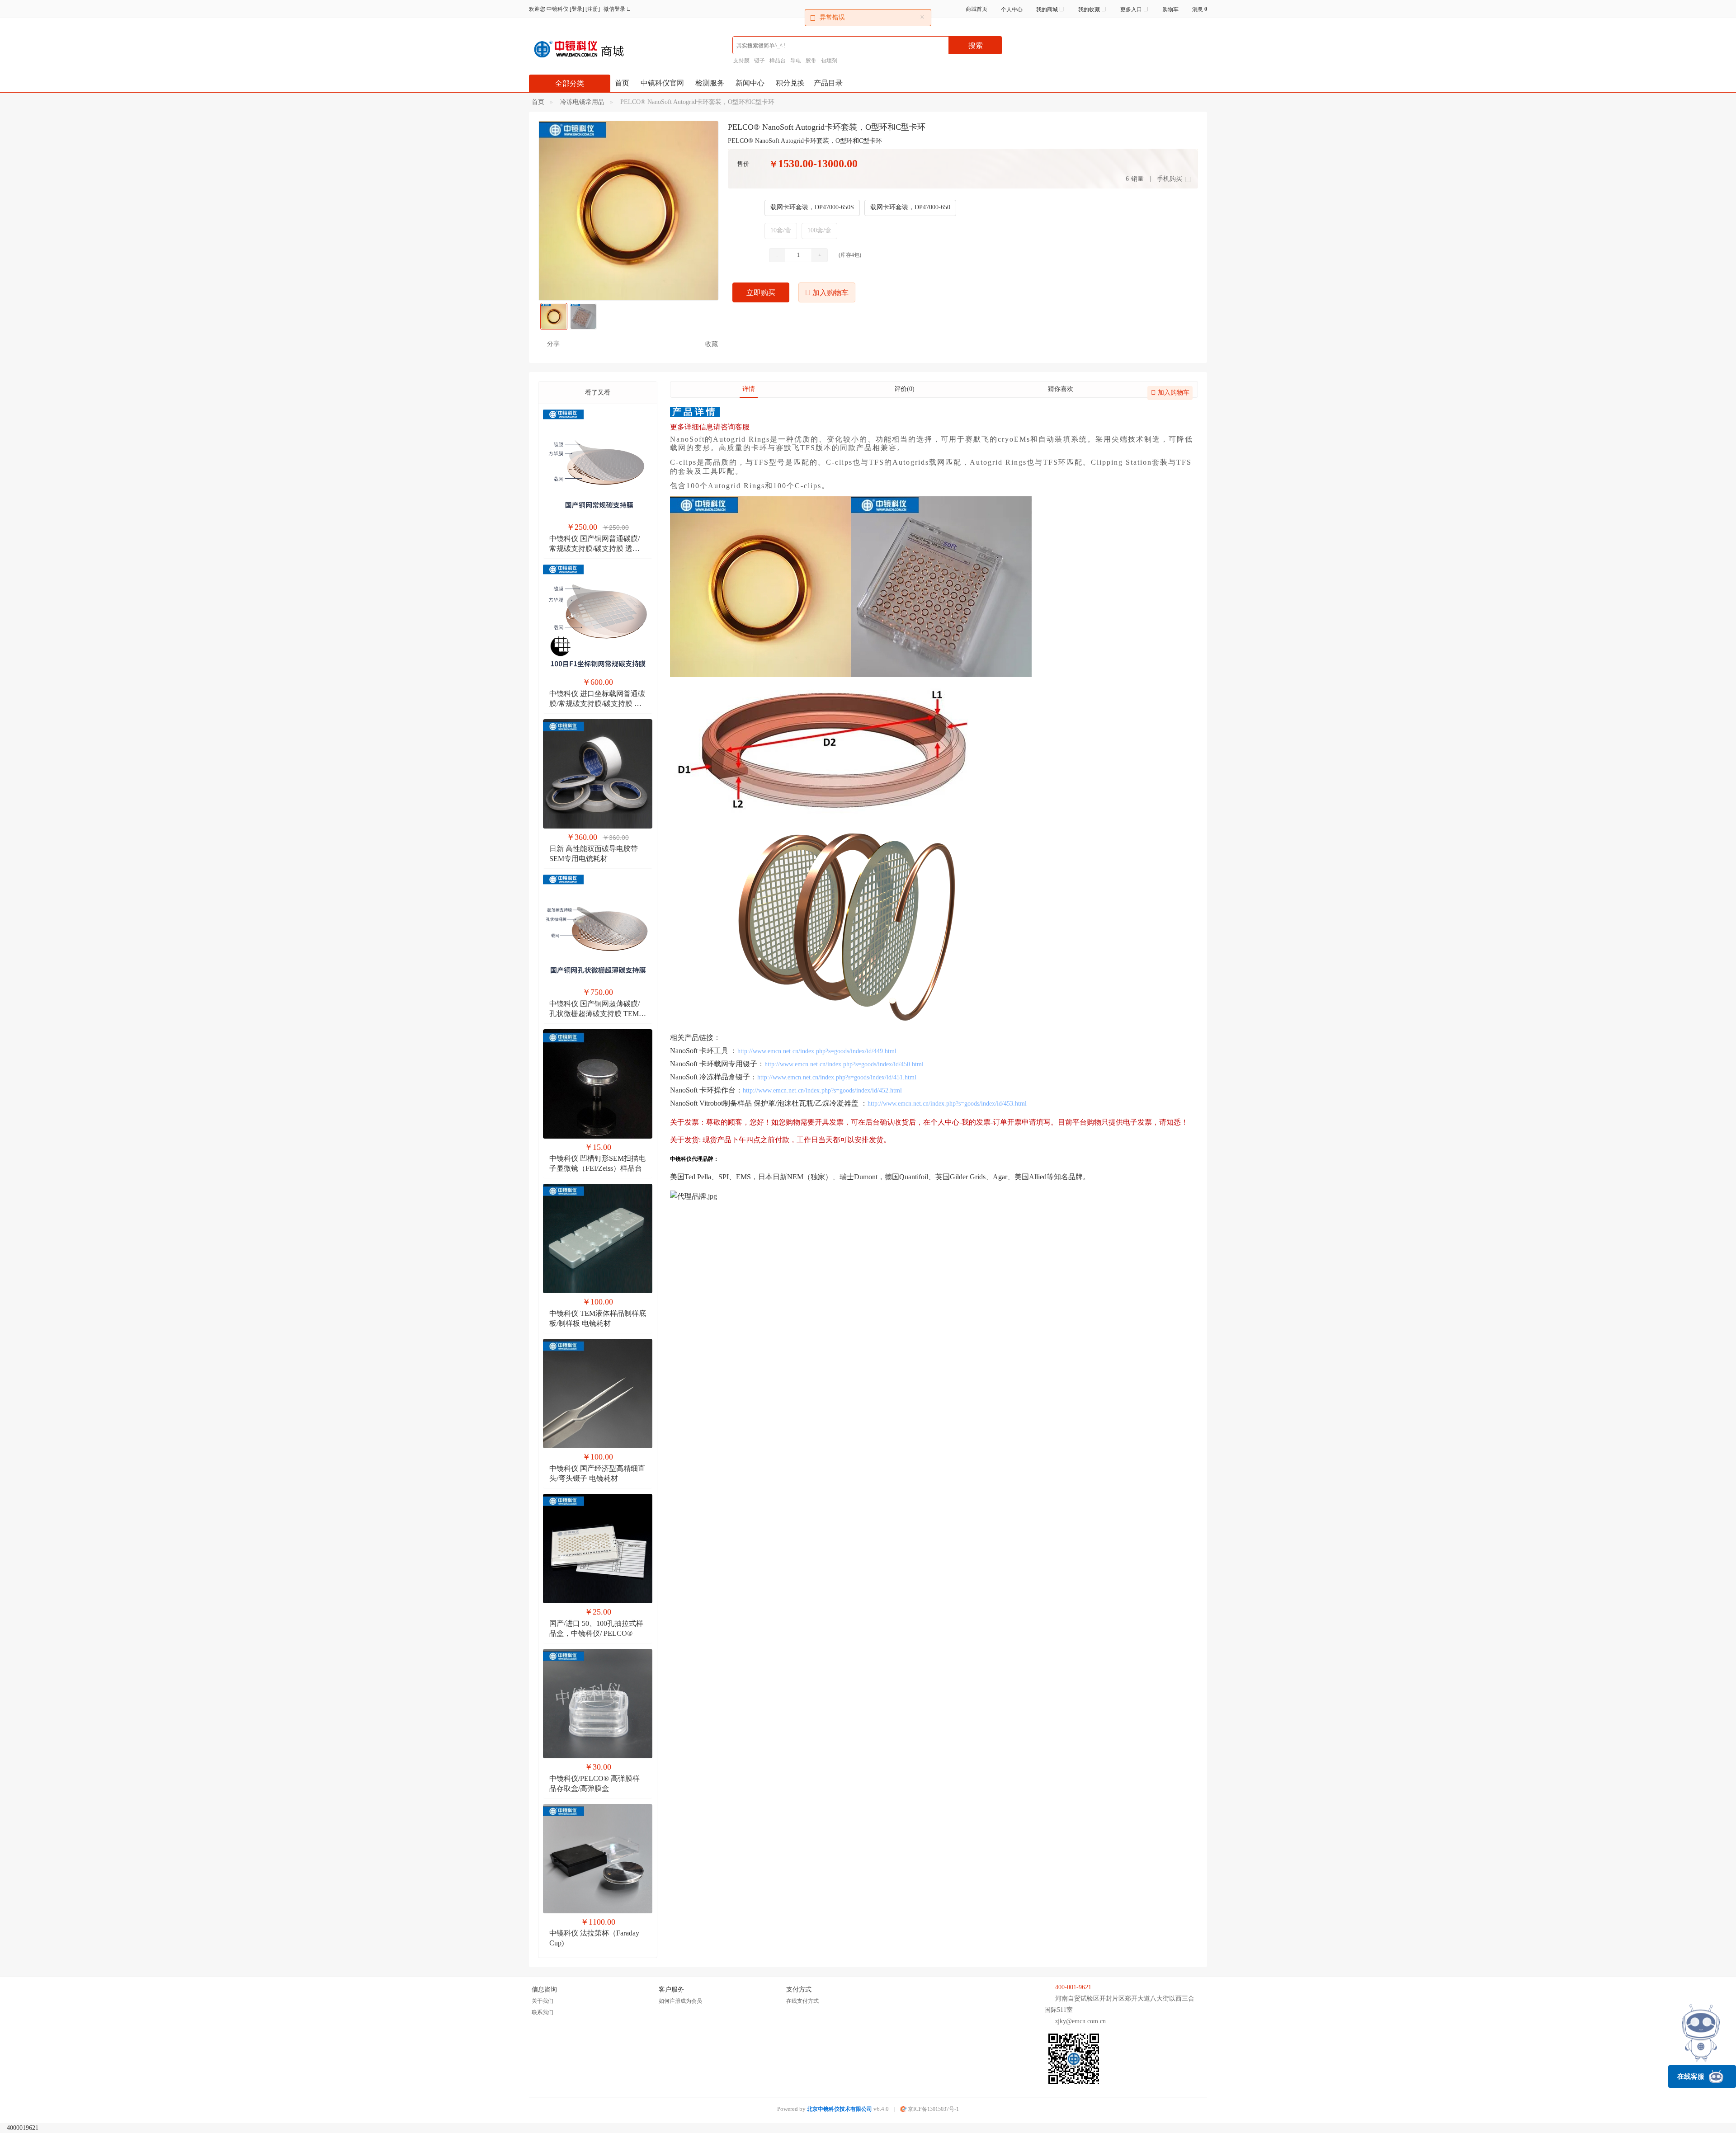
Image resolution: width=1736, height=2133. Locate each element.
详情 (749, 389)
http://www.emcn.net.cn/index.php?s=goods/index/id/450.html (844, 1064)
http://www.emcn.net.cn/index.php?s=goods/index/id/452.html (822, 1090)
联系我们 (542, 2012)
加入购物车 (830, 293)
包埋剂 (829, 61)
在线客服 (1691, 2076)
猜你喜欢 (1061, 389)
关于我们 (542, 2001)
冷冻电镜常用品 (582, 102)
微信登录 (615, 9)
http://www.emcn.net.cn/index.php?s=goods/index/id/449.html (817, 1051)
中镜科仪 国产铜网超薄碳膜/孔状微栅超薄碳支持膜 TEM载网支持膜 (598, 1014)
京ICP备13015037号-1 (933, 2109)
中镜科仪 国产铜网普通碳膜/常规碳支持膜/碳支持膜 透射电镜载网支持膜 (594, 549)
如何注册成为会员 (680, 2001)
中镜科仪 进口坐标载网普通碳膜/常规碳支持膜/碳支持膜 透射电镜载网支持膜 (597, 704)
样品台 (778, 61)
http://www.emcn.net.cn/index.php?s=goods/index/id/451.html (837, 1077)
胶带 (811, 61)
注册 (593, 9)
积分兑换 (790, 83)
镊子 (759, 61)
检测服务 (710, 83)
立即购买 (761, 293)
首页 (622, 83)
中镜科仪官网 (662, 83)
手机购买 (1170, 179)
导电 (796, 61)
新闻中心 (750, 83)
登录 (577, 9)
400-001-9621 (1073, 1987)
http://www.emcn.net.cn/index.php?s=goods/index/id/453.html (947, 1104)
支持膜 (741, 61)
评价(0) (904, 389)
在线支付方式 (802, 2001)
